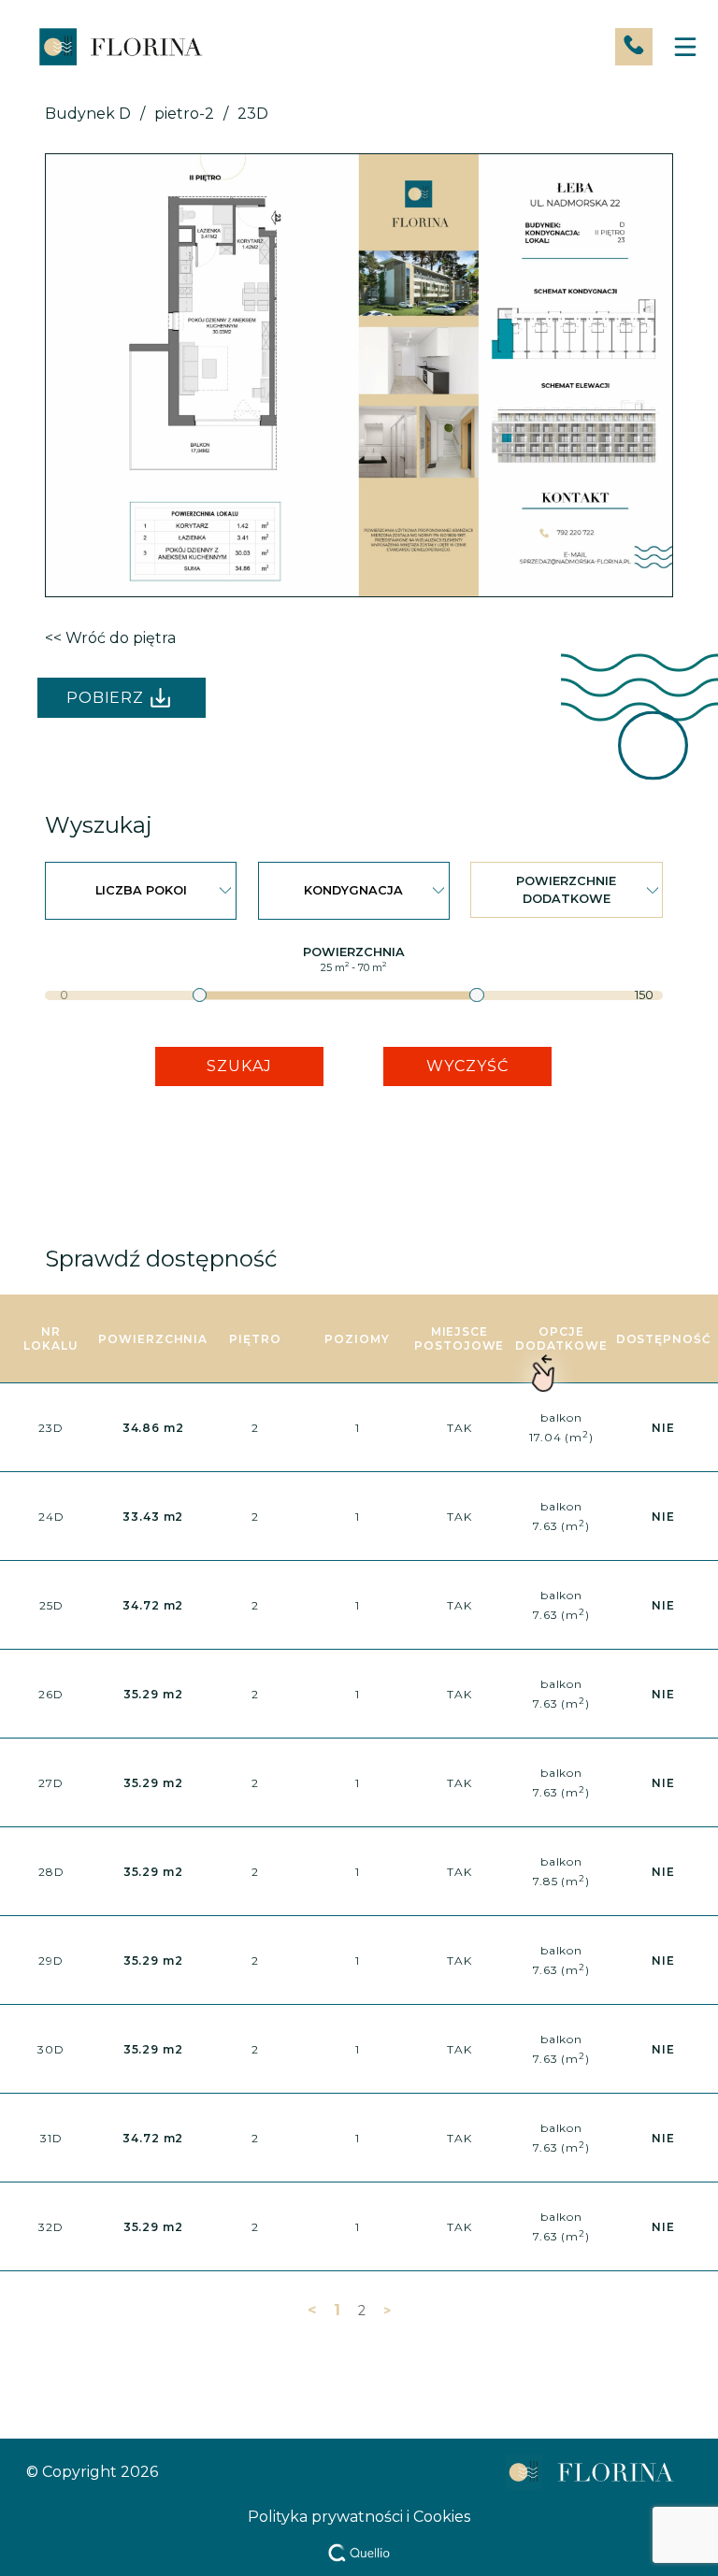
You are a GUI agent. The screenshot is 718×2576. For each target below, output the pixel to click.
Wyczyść (467, 1066)
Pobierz (106, 698)
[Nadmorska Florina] (120, 47)
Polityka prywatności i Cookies (359, 2517)
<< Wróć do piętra (110, 638)
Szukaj (239, 1066)
